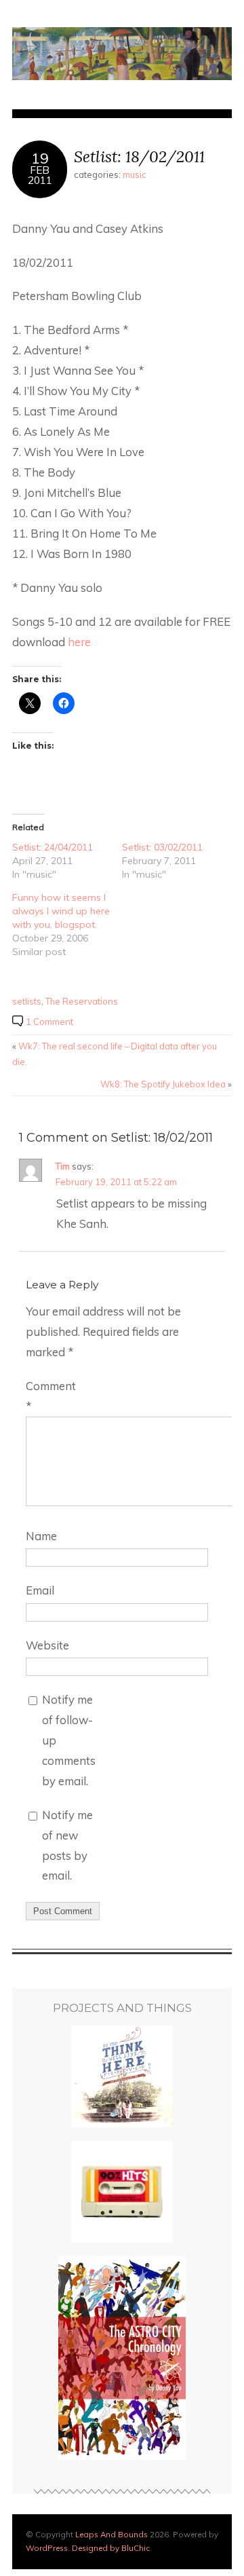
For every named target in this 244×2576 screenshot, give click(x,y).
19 (40, 158)
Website (47, 1645)
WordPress (47, 2548)
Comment (51, 1396)
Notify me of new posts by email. (67, 1845)
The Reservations (82, 1001)
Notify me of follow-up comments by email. (69, 1740)
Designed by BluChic (111, 2548)
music (135, 174)
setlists (27, 1001)
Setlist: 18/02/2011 (139, 156)
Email (40, 1590)
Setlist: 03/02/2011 (162, 847)
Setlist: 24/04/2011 (53, 847)
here (79, 642)
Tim (63, 1166)
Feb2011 (40, 175)
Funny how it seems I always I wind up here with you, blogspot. (61, 911)
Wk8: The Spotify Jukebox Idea (163, 1084)
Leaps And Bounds (111, 2534)
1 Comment (49, 1022)
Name (41, 1536)
